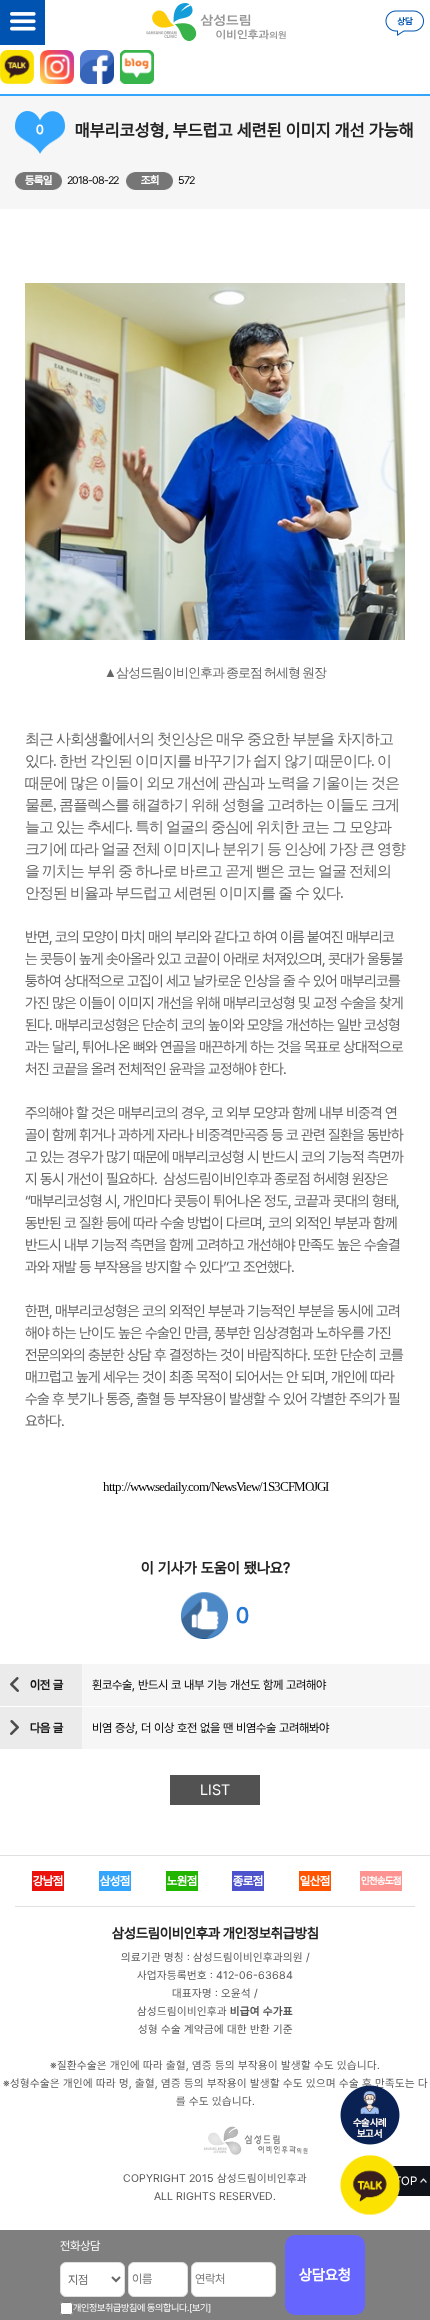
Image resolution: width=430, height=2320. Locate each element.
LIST (215, 1790)
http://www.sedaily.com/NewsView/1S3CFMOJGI (215, 1486)
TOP (405, 2181)
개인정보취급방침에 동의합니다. (131, 2307)
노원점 (182, 1881)
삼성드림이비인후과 (166, 1933)
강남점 (48, 1881)
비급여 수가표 (261, 2011)
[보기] (200, 2307)
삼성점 (115, 1881)
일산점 (315, 1881)
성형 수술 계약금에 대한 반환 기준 (215, 2029)
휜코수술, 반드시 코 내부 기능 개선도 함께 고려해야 (209, 1685)
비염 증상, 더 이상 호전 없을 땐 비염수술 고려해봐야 (210, 1728)
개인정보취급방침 (271, 1933)
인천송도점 (381, 1880)
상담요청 (325, 2275)
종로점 (248, 1881)
